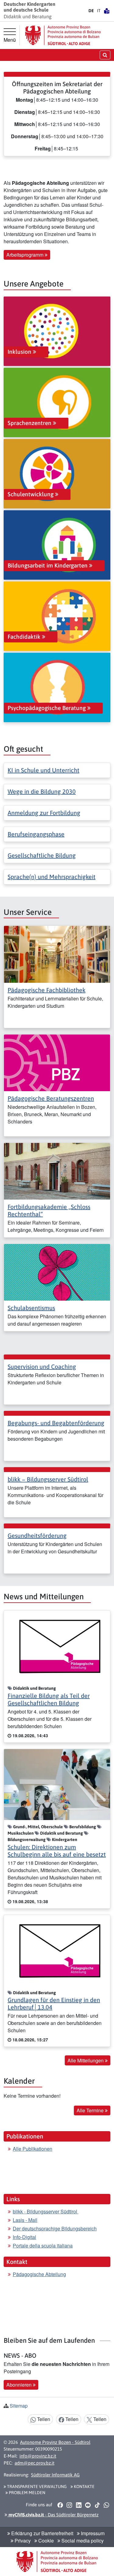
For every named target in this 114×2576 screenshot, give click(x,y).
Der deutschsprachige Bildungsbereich (55, 2228)
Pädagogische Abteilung (39, 2274)
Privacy (22, 2541)
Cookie (45, 2541)
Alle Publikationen (33, 2149)
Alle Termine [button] (91, 2110)
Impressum (92, 2533)
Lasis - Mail (25, 2220)
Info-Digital (24, 2237)
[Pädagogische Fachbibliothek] (57, 954)
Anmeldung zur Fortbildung (44, 813)
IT (99, 11)
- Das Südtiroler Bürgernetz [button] (53, 2515)
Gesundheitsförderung (37, 1536)
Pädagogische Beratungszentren (51, 1098)
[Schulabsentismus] (57, 1272)
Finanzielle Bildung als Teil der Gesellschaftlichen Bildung (49, 1699)
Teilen (43, 2419)
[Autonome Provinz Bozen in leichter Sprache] (107, 11)
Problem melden (27, 2493)
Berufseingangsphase (36, 834)
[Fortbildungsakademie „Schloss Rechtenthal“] (57, 1170)
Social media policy (82, 2541)
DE (91, 11)
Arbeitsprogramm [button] (26, 255)
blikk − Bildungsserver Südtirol (48, 1479)
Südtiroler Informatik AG (55, 2475)
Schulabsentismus (31, 1308)
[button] (60, 2505)
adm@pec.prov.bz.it (35, 2463)
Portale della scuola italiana (43, 2246)
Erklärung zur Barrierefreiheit (42, 2533)
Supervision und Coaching (42, 1367)
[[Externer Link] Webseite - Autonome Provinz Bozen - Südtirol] (63, 35)
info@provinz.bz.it (38, 2456)
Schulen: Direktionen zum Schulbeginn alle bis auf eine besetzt (57, 1851)
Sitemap (19, 2406)
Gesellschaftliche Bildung (42, 855)
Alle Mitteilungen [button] (86, 2060)
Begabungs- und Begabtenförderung (56, 1423)
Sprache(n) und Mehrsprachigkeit (52, 877)
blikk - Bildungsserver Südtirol (46, 2211)
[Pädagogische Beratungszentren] (57, 1062)
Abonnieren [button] (20, 2385)
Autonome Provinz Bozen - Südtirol (55, 2442)
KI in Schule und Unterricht (43, 770)
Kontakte (84, 2486)
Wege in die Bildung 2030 (42, 791)
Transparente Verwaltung (36, 2486)
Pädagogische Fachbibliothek (47, 990)
